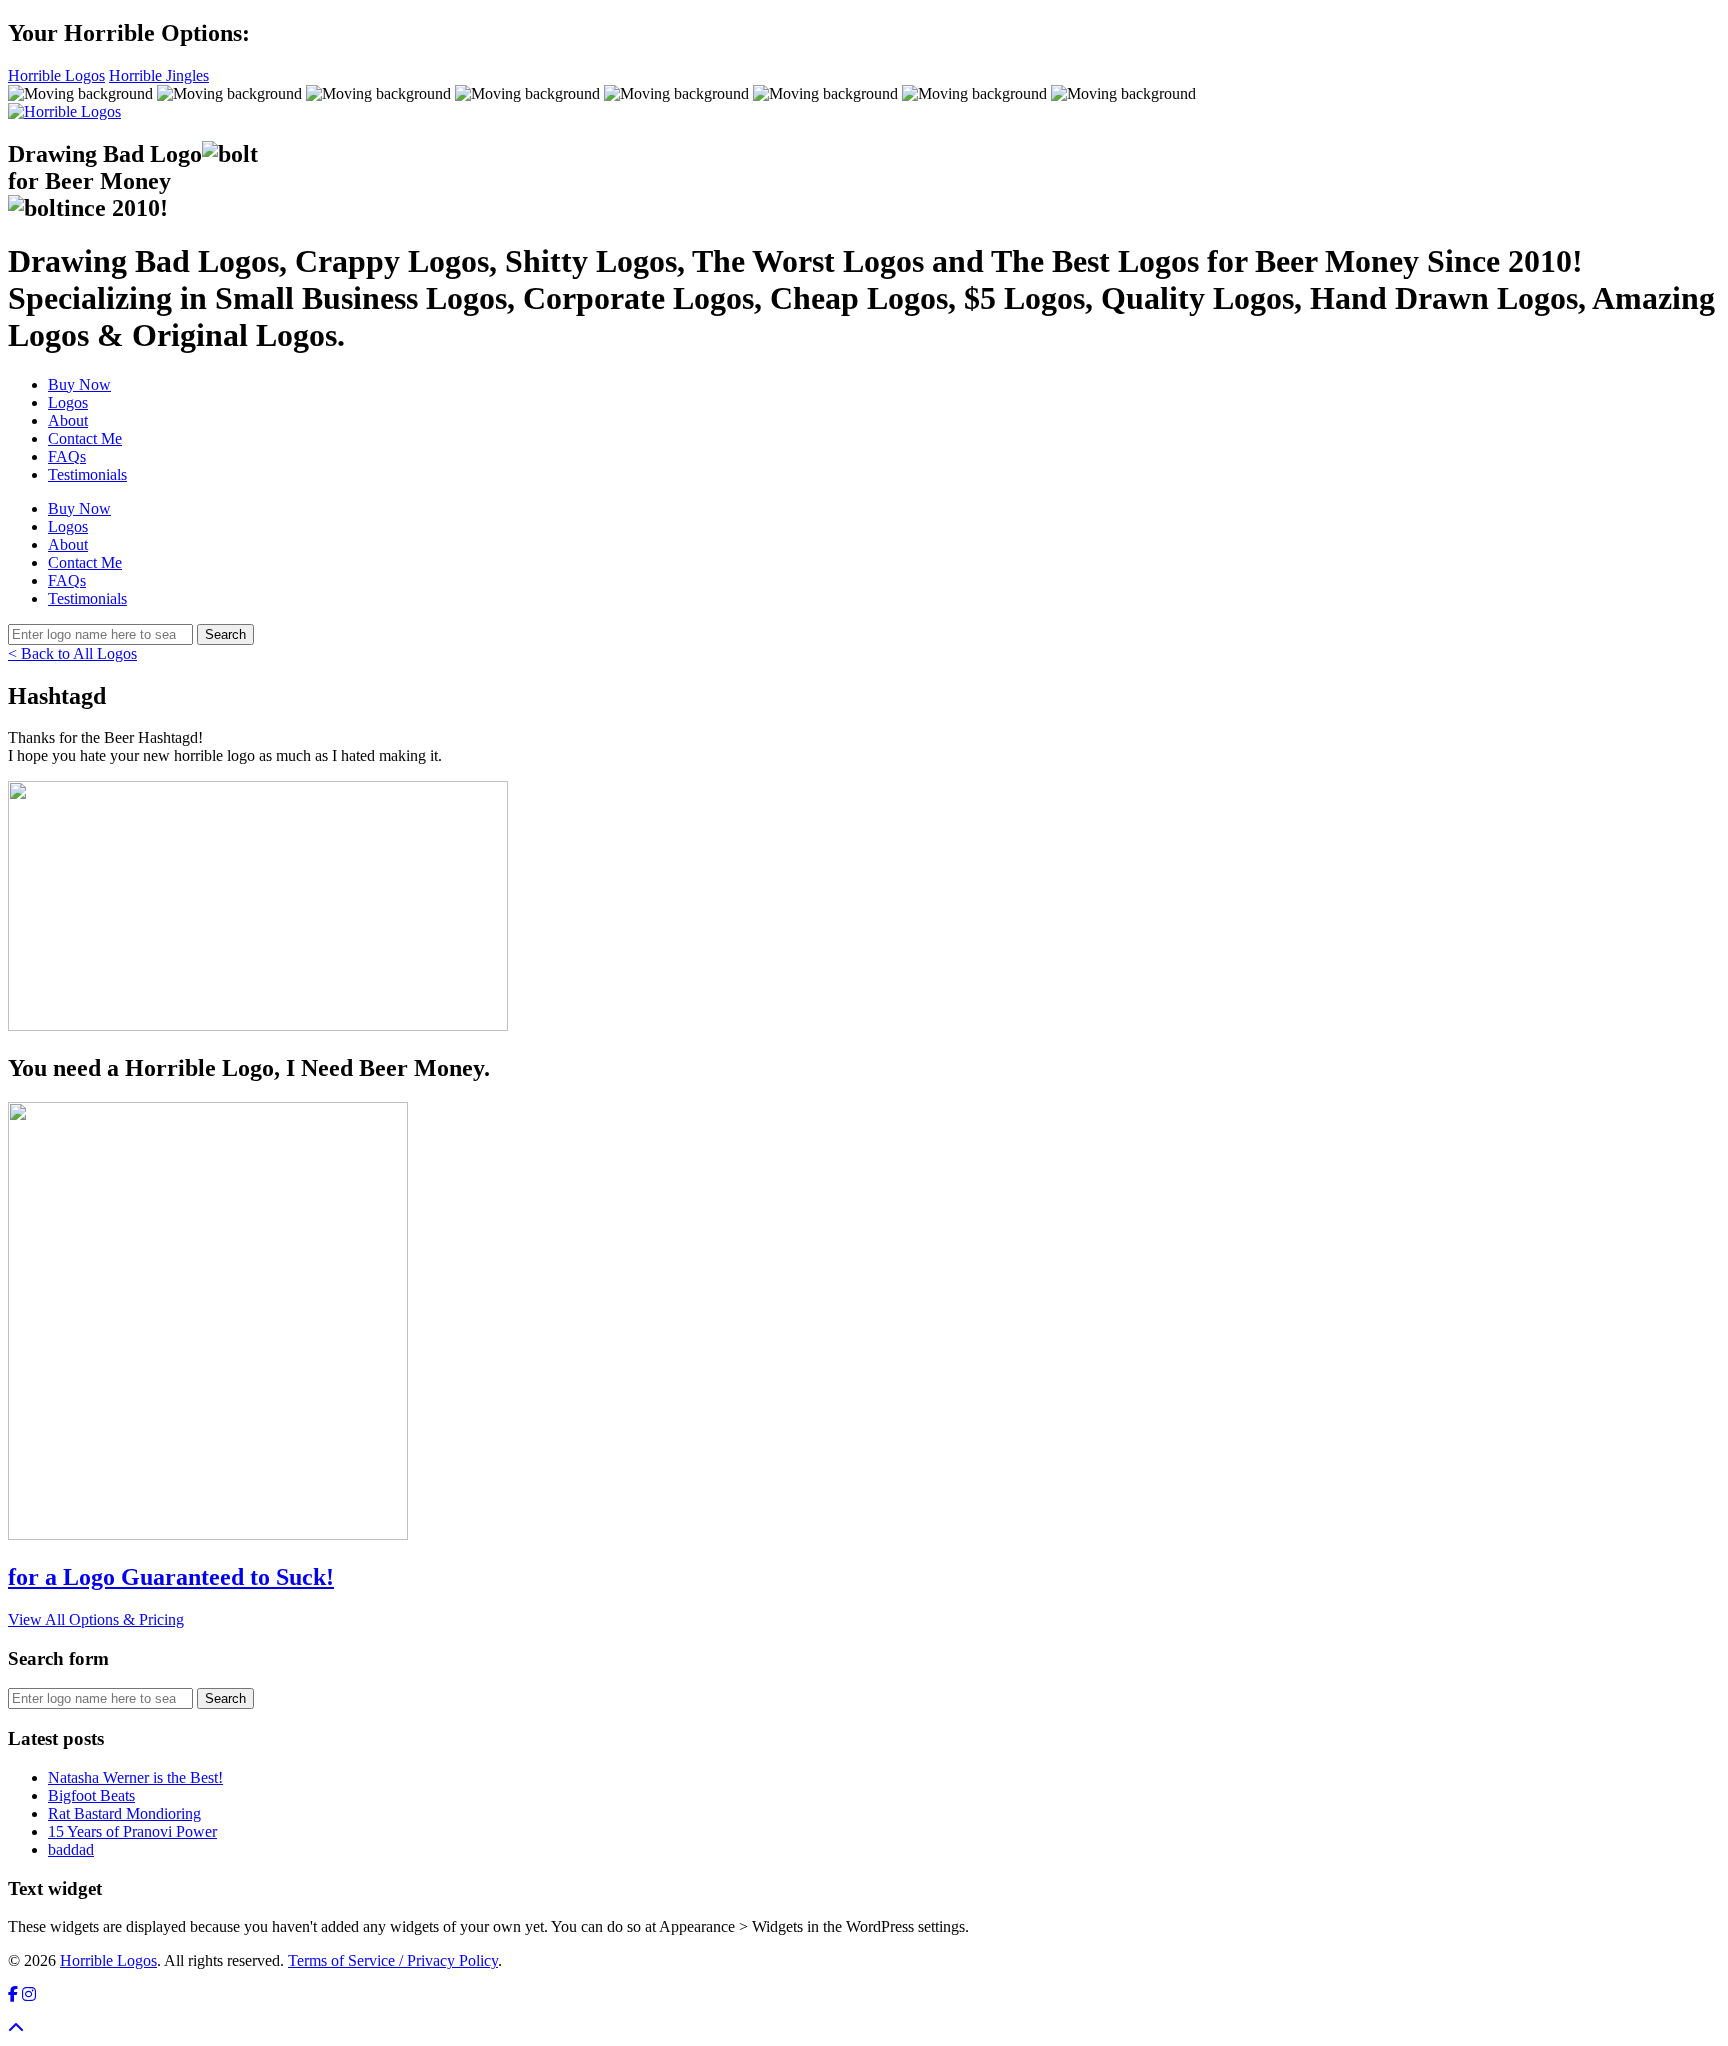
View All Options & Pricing (96, 1619)
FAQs (67, 456)
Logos (68, 402)
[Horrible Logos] (64, 111)
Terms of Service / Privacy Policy (393, 1960)
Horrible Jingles (159, 75)
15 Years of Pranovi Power (132, 1831)
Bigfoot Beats (91, 1795)
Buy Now (79, 384)
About (68, 420)
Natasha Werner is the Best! (135, 1777)
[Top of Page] (16, 2028)
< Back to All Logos (72, 653)
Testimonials (87, 474)
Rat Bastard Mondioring (124, 1813)
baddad (71, 1849)
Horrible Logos (56, 75)
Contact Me (85, 438)
